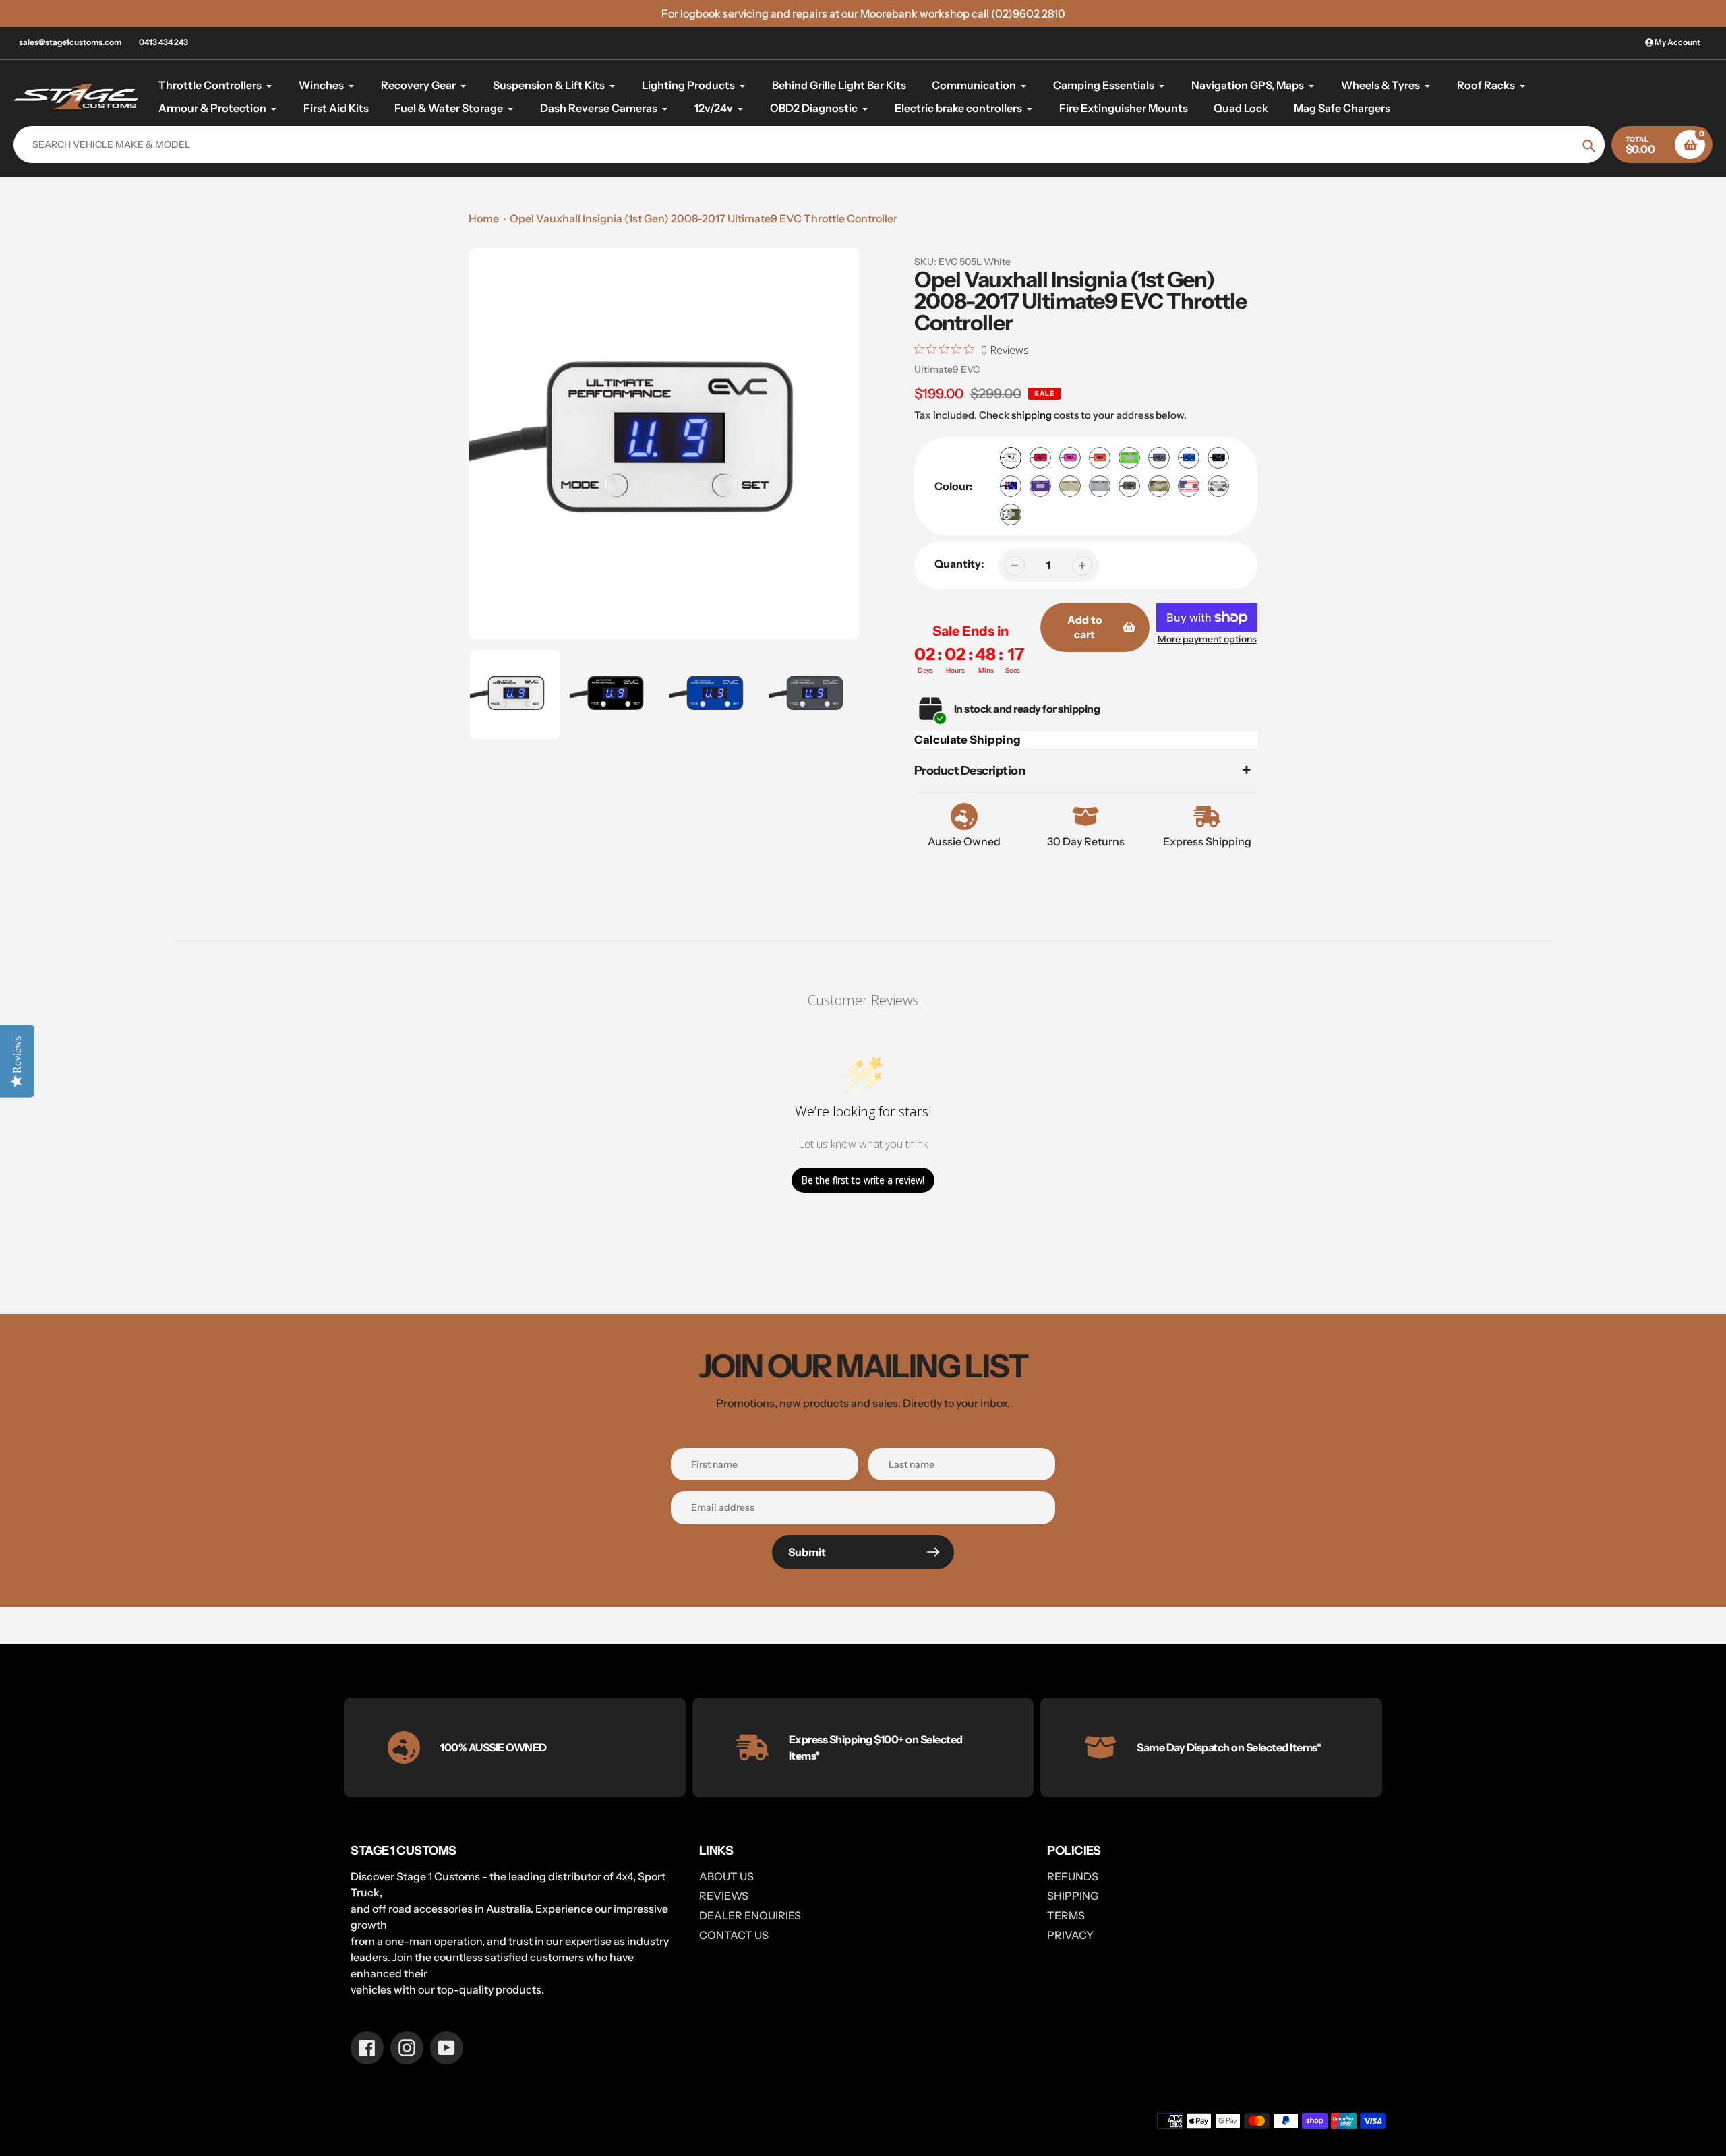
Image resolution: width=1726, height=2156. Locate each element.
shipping (1032, 415)
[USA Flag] (1189, 486)
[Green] (1129, 458)
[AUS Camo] (1159, 486)
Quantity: (959, 564)
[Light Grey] (1100, 486)
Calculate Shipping (968, 740)
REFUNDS (1073, 1876)
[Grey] (1159, 458)
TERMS (1066, 1915)
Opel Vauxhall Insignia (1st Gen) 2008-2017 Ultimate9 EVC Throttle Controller (704, 218)
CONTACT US (734, 1935)
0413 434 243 (163, 42)
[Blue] (1189, 458)
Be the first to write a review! (863, 1180)
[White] (1011, 458)
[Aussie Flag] (1011, 486)
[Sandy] (1070, 486)
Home (484, 218)
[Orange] (1100, 458)
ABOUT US (726, 1876)
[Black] (1218, 458)
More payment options (1207, 639)
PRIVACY (1070, 1935)
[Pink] (1070, 458)
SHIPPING (1073, 1896)
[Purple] (1040, 486)
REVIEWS (724, 1896)
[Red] (1040, 458)
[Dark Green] (1129, 486)
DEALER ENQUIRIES (750, 1915)
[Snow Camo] (1218, 486)
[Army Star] (1011, 514)
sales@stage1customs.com (70, 42)
